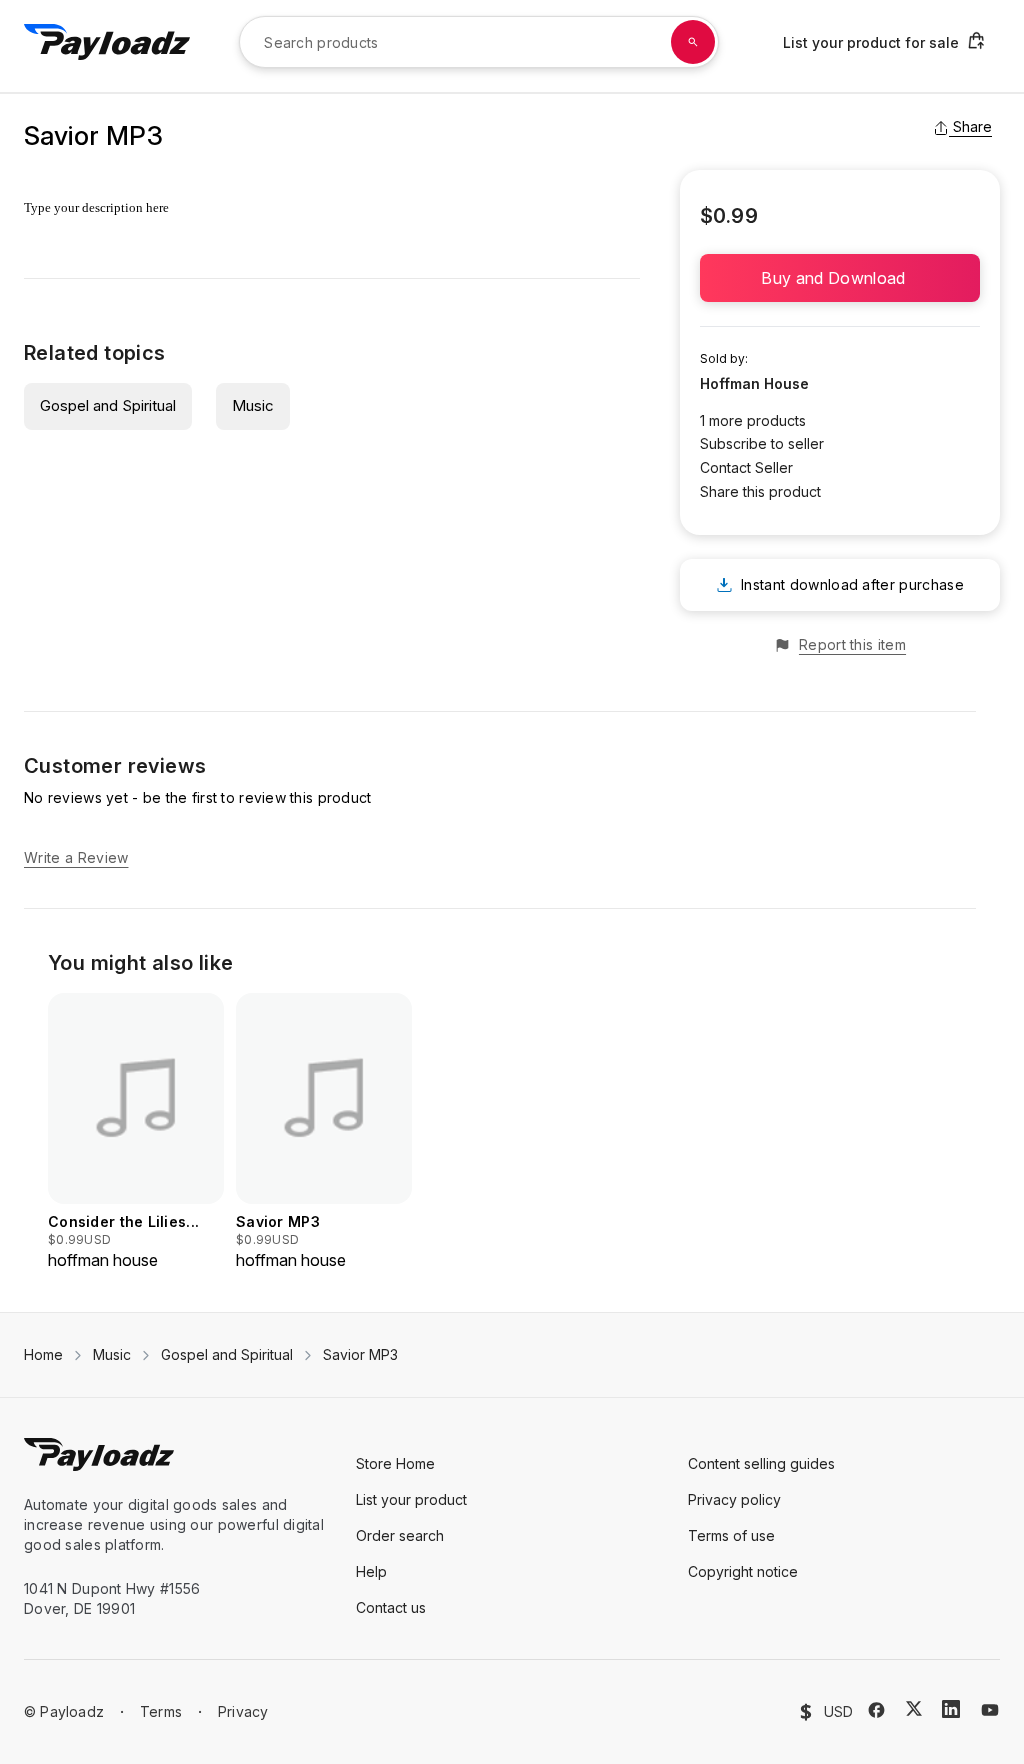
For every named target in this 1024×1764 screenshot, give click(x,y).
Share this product (760, 491)
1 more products (753, 420)
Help (371, 1571)
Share (972, 126)
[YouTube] (990, 1710)
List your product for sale (871, 42)
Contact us (391, 1607)
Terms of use (731, 1535)
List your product (411, 1499)
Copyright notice (743, 1571)
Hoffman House (754, 383)
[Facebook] (876, 1710)
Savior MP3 (360, 1354)
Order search (400, 1535)
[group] (136, 1132)
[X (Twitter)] (914, 1708)
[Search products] (693, 42)
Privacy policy (734, 1499)
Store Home (395, 1463)
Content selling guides (761, 1463)
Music (253, 405)
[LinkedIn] (951, 1709)
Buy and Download (839, 278)
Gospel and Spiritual (108, 405)
